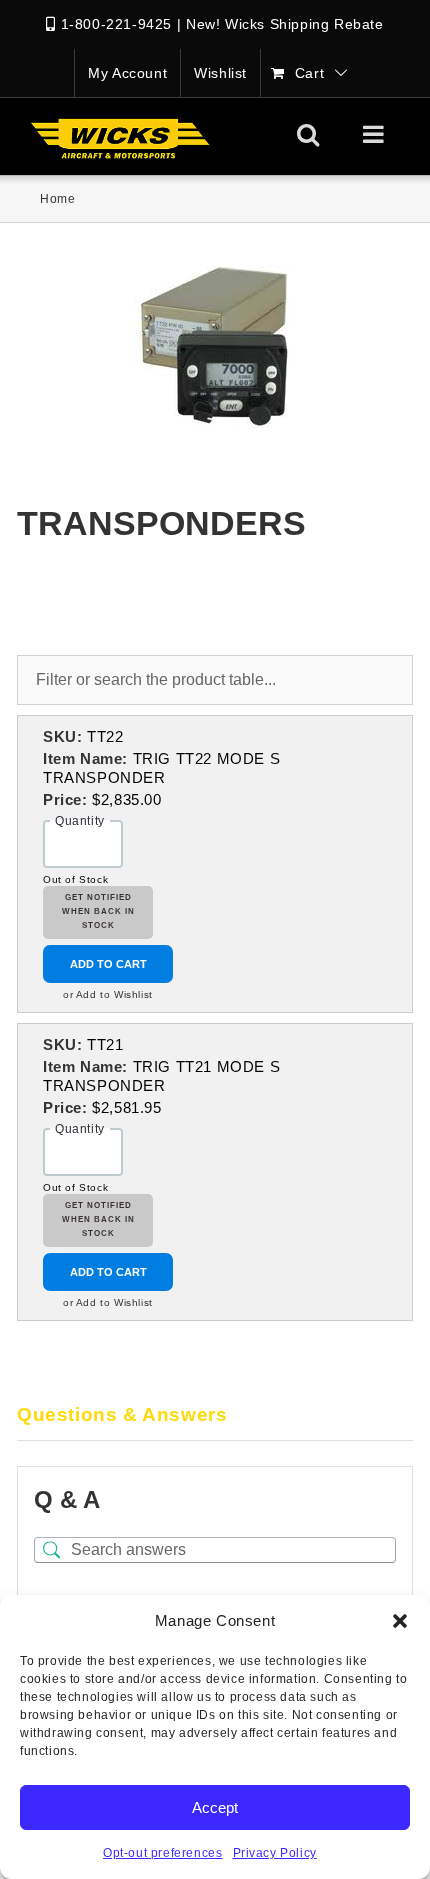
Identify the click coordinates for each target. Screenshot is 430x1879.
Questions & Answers (122, 1414)
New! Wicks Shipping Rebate (285, 24)
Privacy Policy (275, 1853)
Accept (215, 1807)
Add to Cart (108, 964)
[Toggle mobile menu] (375, 134)
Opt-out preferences (162, 1853)
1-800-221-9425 (116, 24)
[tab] (215, 1416)
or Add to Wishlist (108, 994)
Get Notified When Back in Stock (98, 912)
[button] (400, 1621)
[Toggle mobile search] (308, 134)
